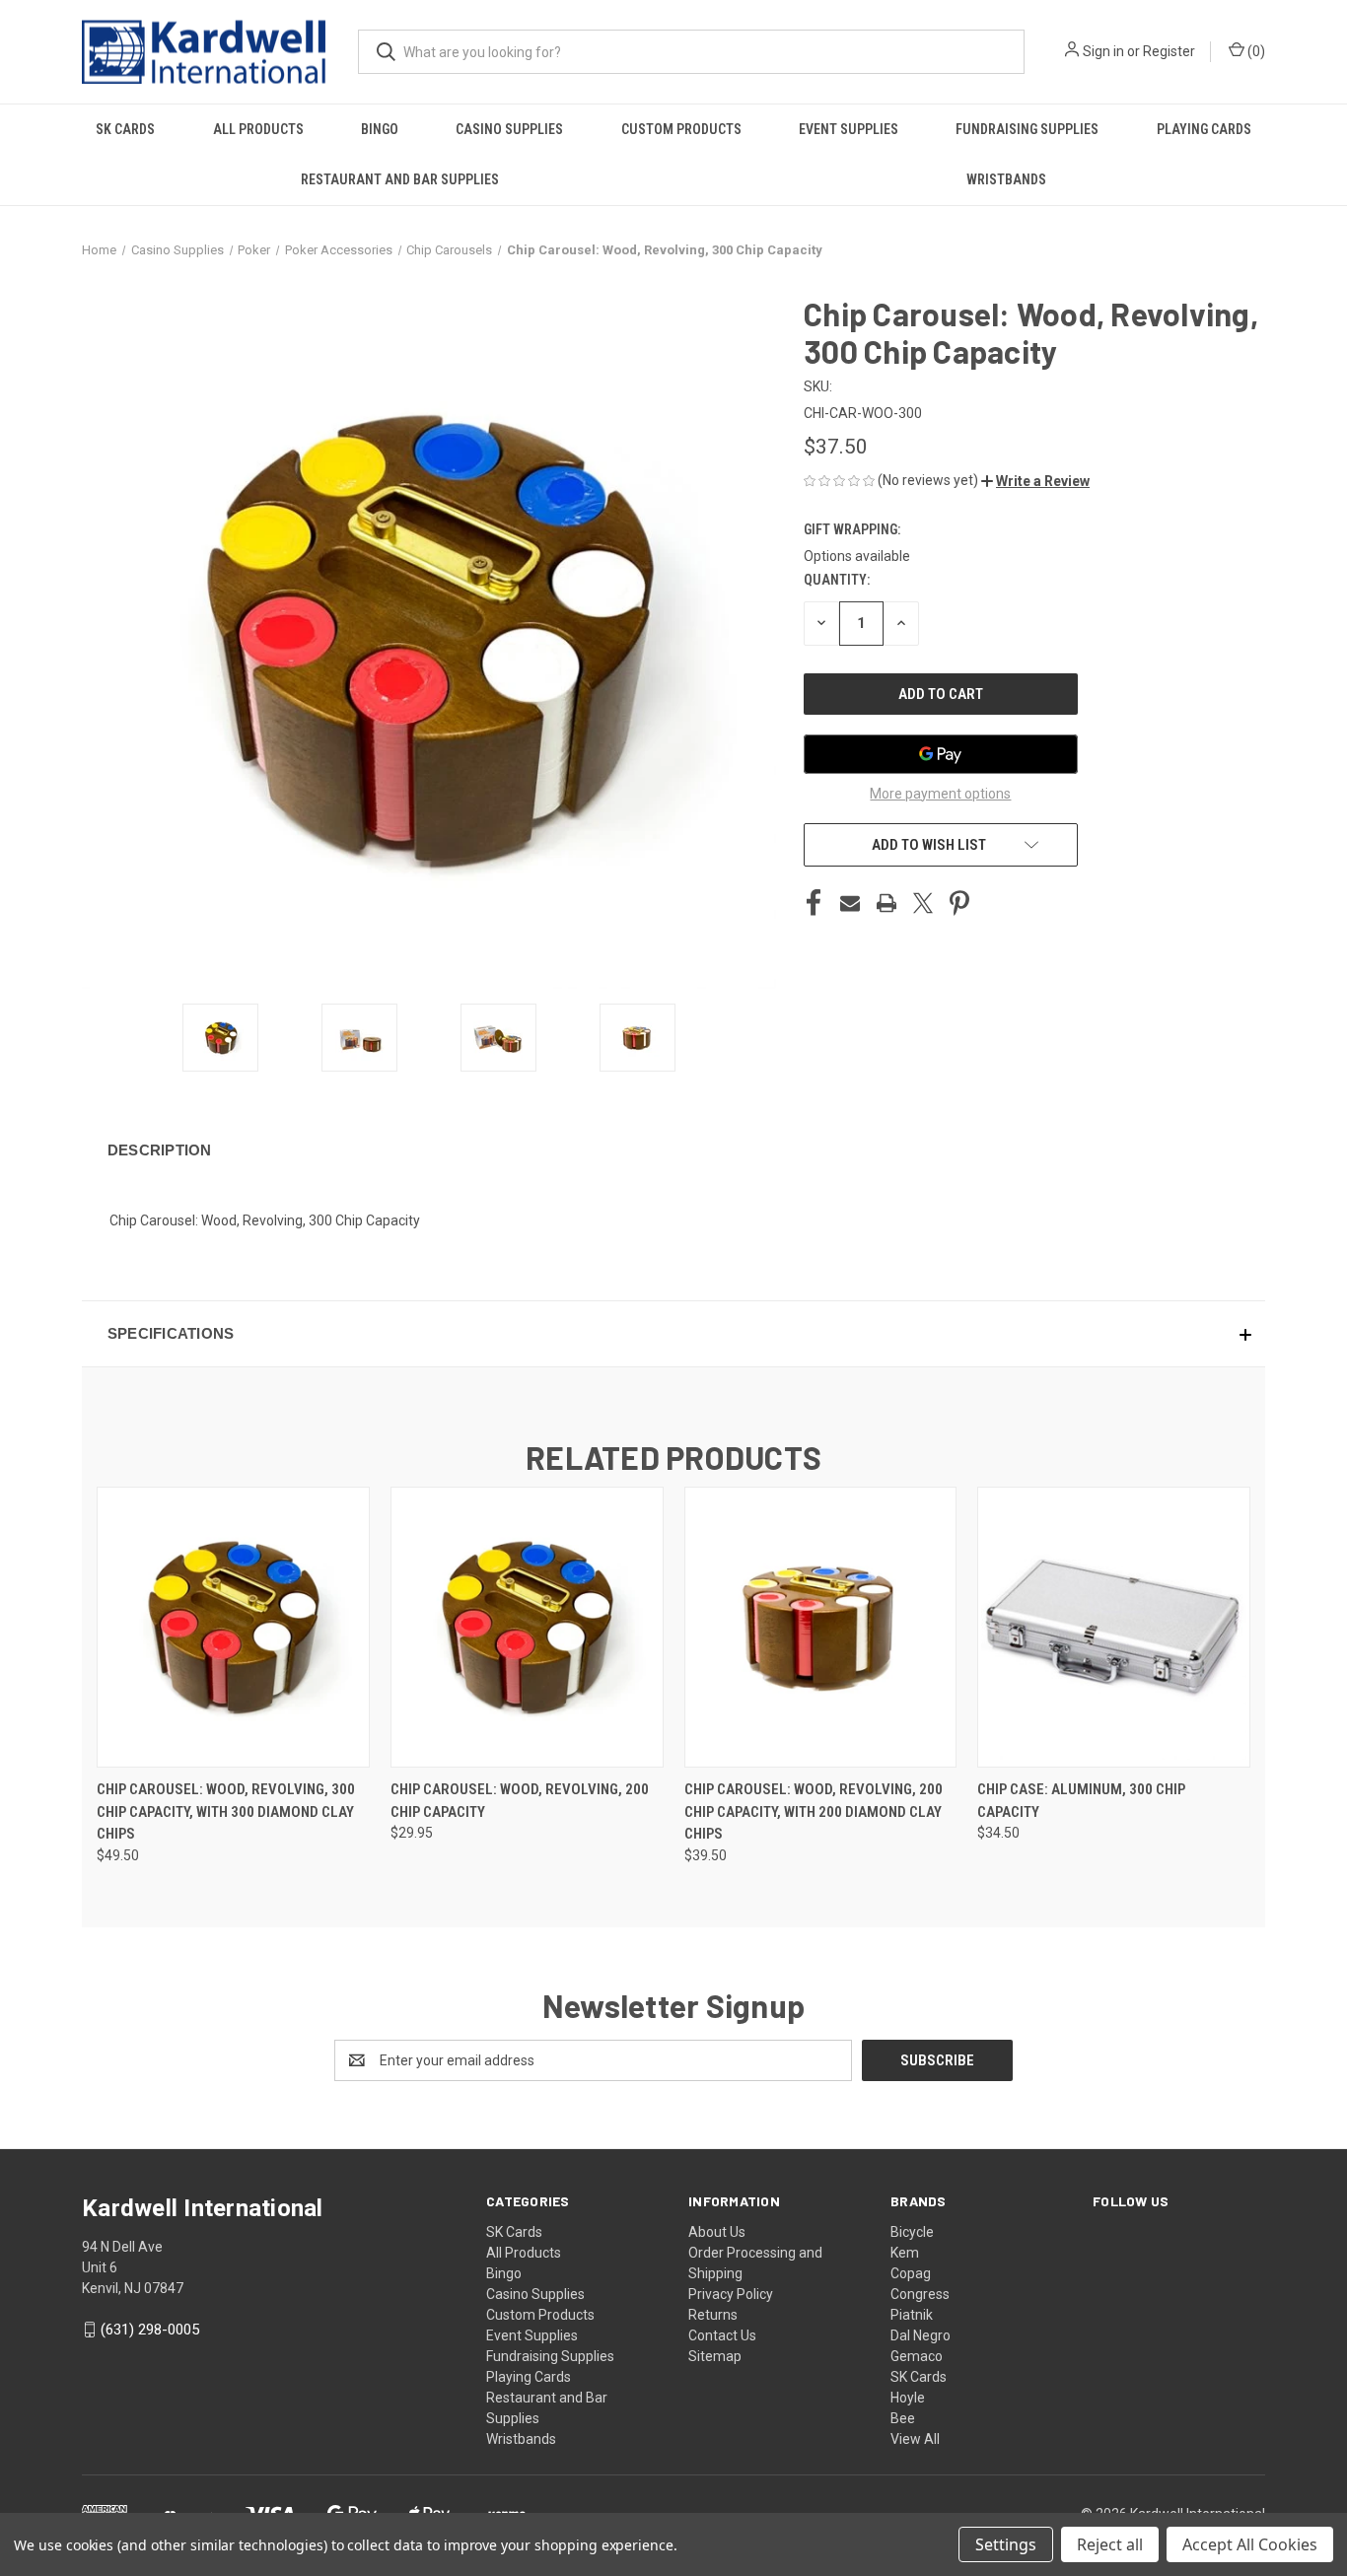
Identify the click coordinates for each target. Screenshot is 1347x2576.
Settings (1006, 2544)
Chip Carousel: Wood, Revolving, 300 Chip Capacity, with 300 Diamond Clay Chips (226, 1811)
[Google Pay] (941, 754)
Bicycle (912, 2232)
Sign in (1103, 51)
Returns (713, 2315)
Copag (911, 2273)
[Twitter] (923, 903)
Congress (920, 2294)
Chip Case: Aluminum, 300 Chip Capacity (1081, 1801)
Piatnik (912, 2315)
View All (915, 2439)
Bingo (380, 129)
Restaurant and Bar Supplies (400, 179)
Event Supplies (849, 129)
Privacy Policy (731, 2294)
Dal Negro (921, 2335)
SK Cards (125, 129)
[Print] (886, 903)
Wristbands (1006, 179)
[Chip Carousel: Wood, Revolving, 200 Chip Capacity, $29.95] (527, 1627)
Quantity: (837, 580)
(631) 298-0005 (150, 2330)
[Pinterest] (959, 903)
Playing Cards (1204, 129)
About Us (717, 2232)
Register (1169, 51)
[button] (1035, 481)
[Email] (850, 903)
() (1255, 51)
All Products (258, 129)
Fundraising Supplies (1027, 129)
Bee (903, 2418)
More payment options (940, 794)
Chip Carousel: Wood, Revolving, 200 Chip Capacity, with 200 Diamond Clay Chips (814, 1811)
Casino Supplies (509, 129)
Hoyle (908, 2398)
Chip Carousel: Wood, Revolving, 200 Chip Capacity (520, 1801)
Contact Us (722, 2335)
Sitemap (715, 2356)
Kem (905, 2253)
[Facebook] (814, 903)
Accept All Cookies (1250, 2544)
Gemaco (917, 2356)
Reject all (1110, 2544)
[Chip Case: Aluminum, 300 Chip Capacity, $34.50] (1114, 1627)
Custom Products (681, 129)
